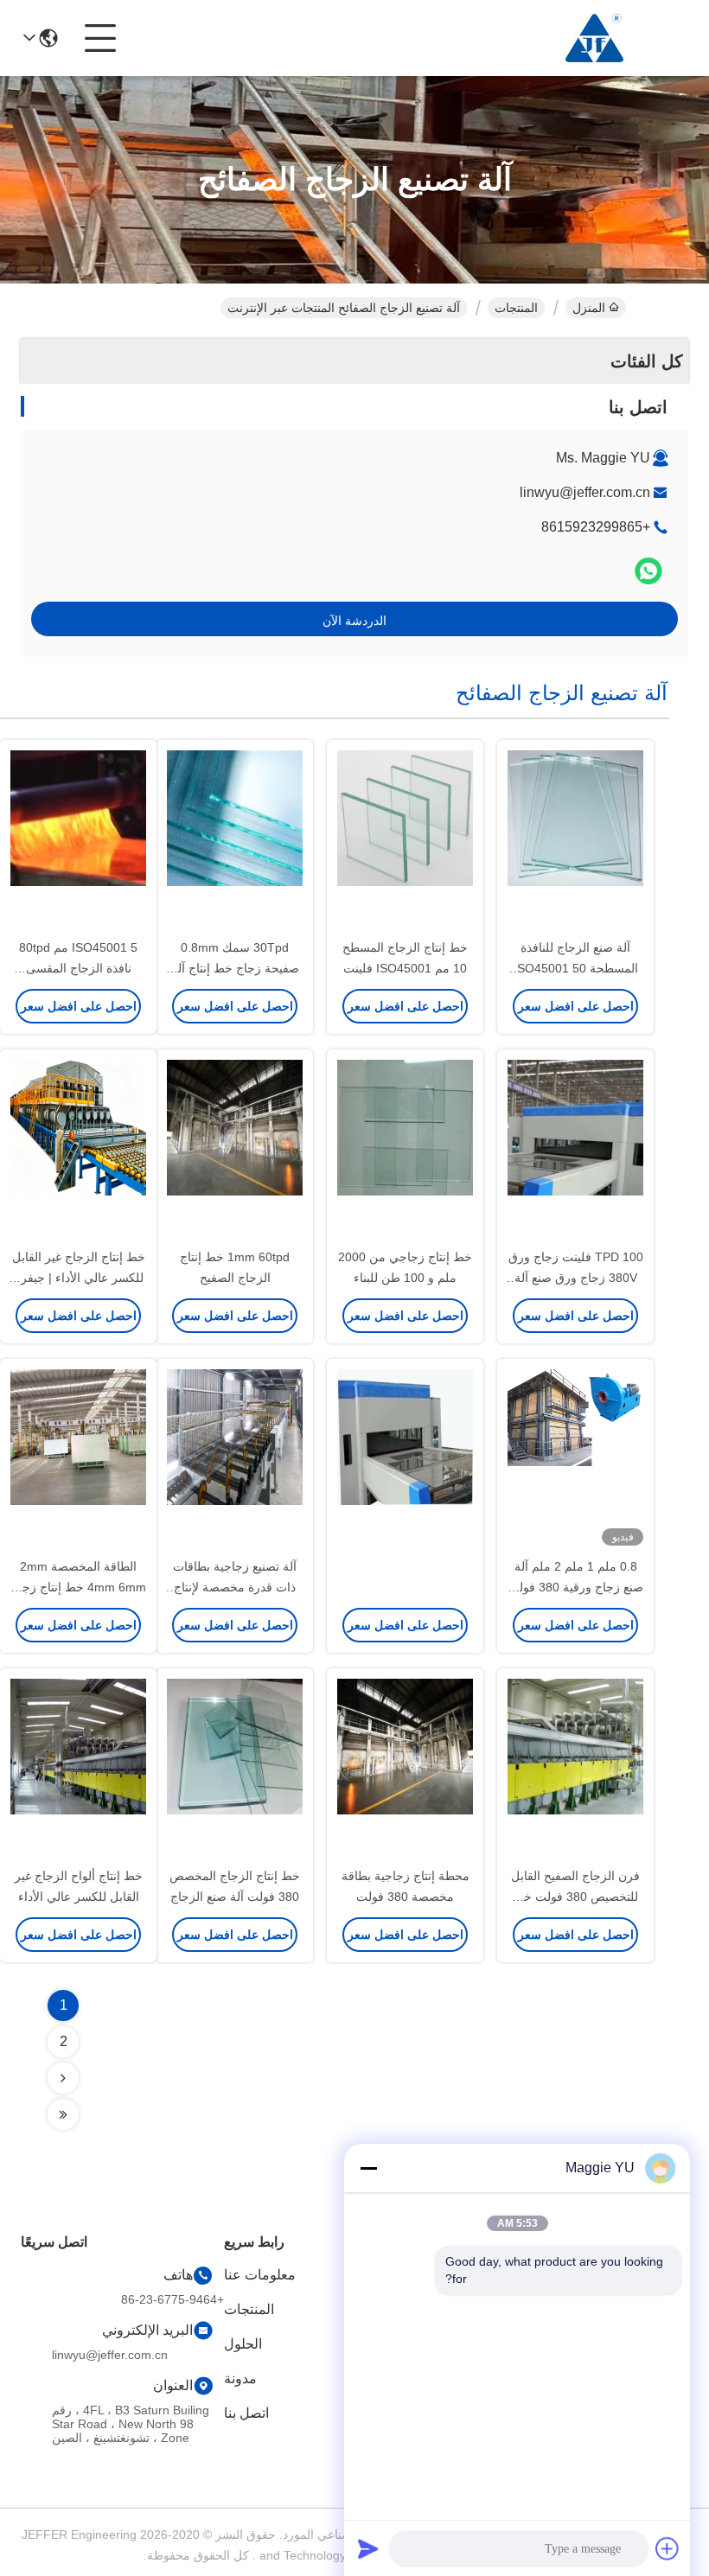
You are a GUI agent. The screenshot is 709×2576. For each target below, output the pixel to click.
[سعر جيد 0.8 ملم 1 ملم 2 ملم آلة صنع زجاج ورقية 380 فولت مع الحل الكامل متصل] (575, 1459)
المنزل (589, 308)
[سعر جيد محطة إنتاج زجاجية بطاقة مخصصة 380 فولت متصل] (405, 1769)
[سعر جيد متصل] (405, 1459)
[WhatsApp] (648, 571)
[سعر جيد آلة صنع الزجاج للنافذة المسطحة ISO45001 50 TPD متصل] (575, 840)
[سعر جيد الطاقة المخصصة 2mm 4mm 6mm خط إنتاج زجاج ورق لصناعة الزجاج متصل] (78, 1459)
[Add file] (667, 2548)
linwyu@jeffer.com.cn (585, 492)
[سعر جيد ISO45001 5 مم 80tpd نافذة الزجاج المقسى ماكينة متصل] (78, 840)
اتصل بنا (246, 2413)
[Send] (368, 2548)
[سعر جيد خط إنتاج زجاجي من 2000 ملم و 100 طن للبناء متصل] (405, 1150)
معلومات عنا (260, 2275)
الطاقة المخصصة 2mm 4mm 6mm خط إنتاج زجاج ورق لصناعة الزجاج (79, 1587)
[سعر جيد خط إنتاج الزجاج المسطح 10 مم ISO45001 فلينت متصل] (405, 840)
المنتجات (516, 308)
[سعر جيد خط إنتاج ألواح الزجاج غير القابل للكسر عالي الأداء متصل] (78, 1769)
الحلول (243, 2344)
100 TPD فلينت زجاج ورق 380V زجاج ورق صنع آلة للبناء (576, 1278)
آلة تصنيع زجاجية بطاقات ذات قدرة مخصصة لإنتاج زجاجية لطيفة (235, 1587)
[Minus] (368, 2168)
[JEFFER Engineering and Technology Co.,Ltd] (593, 38)
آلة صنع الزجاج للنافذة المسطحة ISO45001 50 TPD (576, 968)
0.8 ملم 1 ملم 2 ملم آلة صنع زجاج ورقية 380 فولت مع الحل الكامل (575, 1587)
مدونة (240, 2378)
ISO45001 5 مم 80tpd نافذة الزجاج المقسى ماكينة (78, 968)
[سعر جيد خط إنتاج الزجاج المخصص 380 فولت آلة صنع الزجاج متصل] (235, 1769)
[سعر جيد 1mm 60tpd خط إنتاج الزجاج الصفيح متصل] (235, 1150)
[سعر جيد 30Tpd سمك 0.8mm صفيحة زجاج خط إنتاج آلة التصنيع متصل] (235, 840)
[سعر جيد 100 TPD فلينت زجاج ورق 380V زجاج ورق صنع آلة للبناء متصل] (575, 1150)
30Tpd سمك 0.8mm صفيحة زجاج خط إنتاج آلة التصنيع (235, 968)
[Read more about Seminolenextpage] (63, 2078)
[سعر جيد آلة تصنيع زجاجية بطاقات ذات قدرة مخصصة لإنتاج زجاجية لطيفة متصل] (235, 1459)
